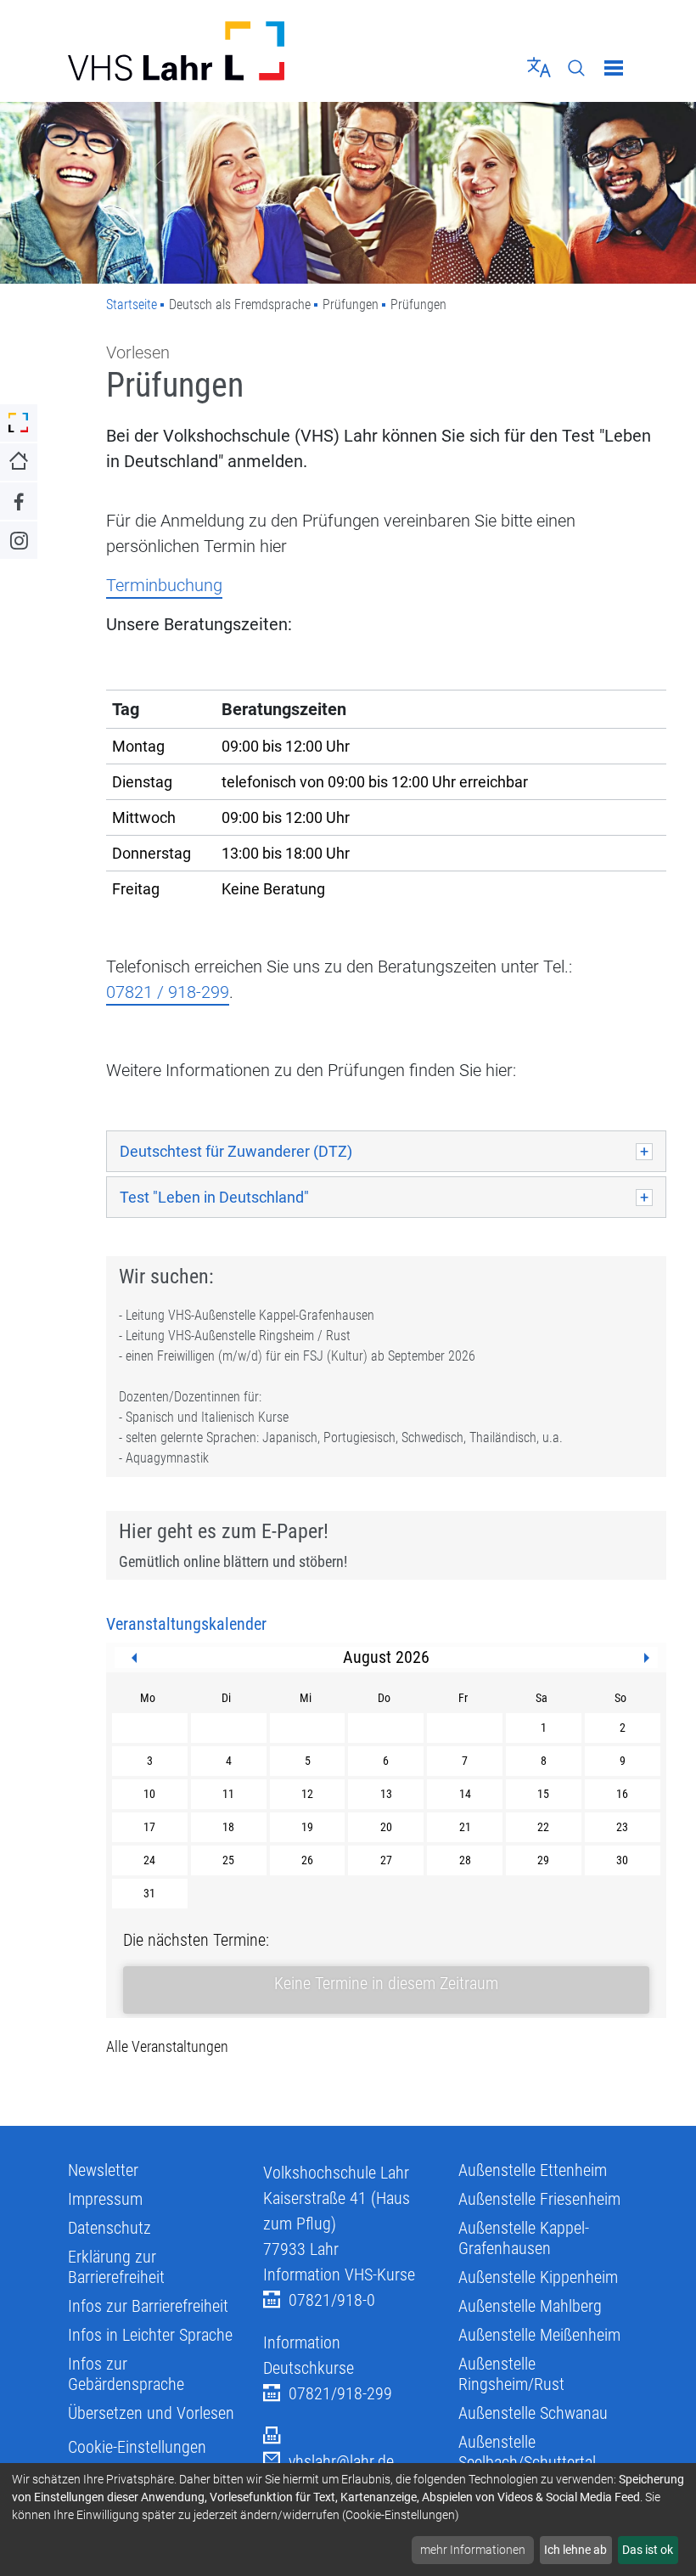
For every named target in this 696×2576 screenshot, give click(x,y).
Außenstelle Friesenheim (539, 2199)
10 (149, 1794)
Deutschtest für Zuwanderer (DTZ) (236, 1151)
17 (149, 1827)
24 (149, 1860)
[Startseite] (202, 51)
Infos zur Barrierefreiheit (148, 2306)
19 (307, 1827)
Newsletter (103, 2170)
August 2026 (386, 1657)
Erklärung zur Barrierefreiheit (116, 2267)
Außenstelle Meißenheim (539, 2335)
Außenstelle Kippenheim (538, 2277)
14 (465, 1794)
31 (149, 1893)
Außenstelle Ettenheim (533, 2170)
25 (228, 1860)
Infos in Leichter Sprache (150, 2335)
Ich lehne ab (575, 2550)
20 (386, 1827)
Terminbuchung (164, 585)
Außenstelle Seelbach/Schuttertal (527, 2452)
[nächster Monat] (647, 1658)
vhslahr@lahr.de (341, 2461)
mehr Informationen (473, 2550)
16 (622, 1794)
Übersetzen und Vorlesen (151, 2413)
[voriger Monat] (134, 1658)
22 (543, 1827)
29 (543, 1860)
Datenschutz (109, 2228)
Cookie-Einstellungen (137, 2447)
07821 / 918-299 (168, 992)
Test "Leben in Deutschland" (214, 1197)
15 (543, 1794)
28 (465, 1860)
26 (307, 1860)
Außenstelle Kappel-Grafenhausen (524, 2238)
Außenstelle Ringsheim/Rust (511, 2374)
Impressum (105, 2199)
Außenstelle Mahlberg (530, 2306)
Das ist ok (648, 2550)
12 (307, 1794)
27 (386, 1860)
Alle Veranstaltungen (167, 2046)
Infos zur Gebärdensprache (126, 2374)
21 (465, 1827)
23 (622, 1827)
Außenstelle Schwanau (533, 2413)
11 (228, 1794)
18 (228, 1827)
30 (622, 1860)
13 (386, 1794)
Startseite (132, 304)
